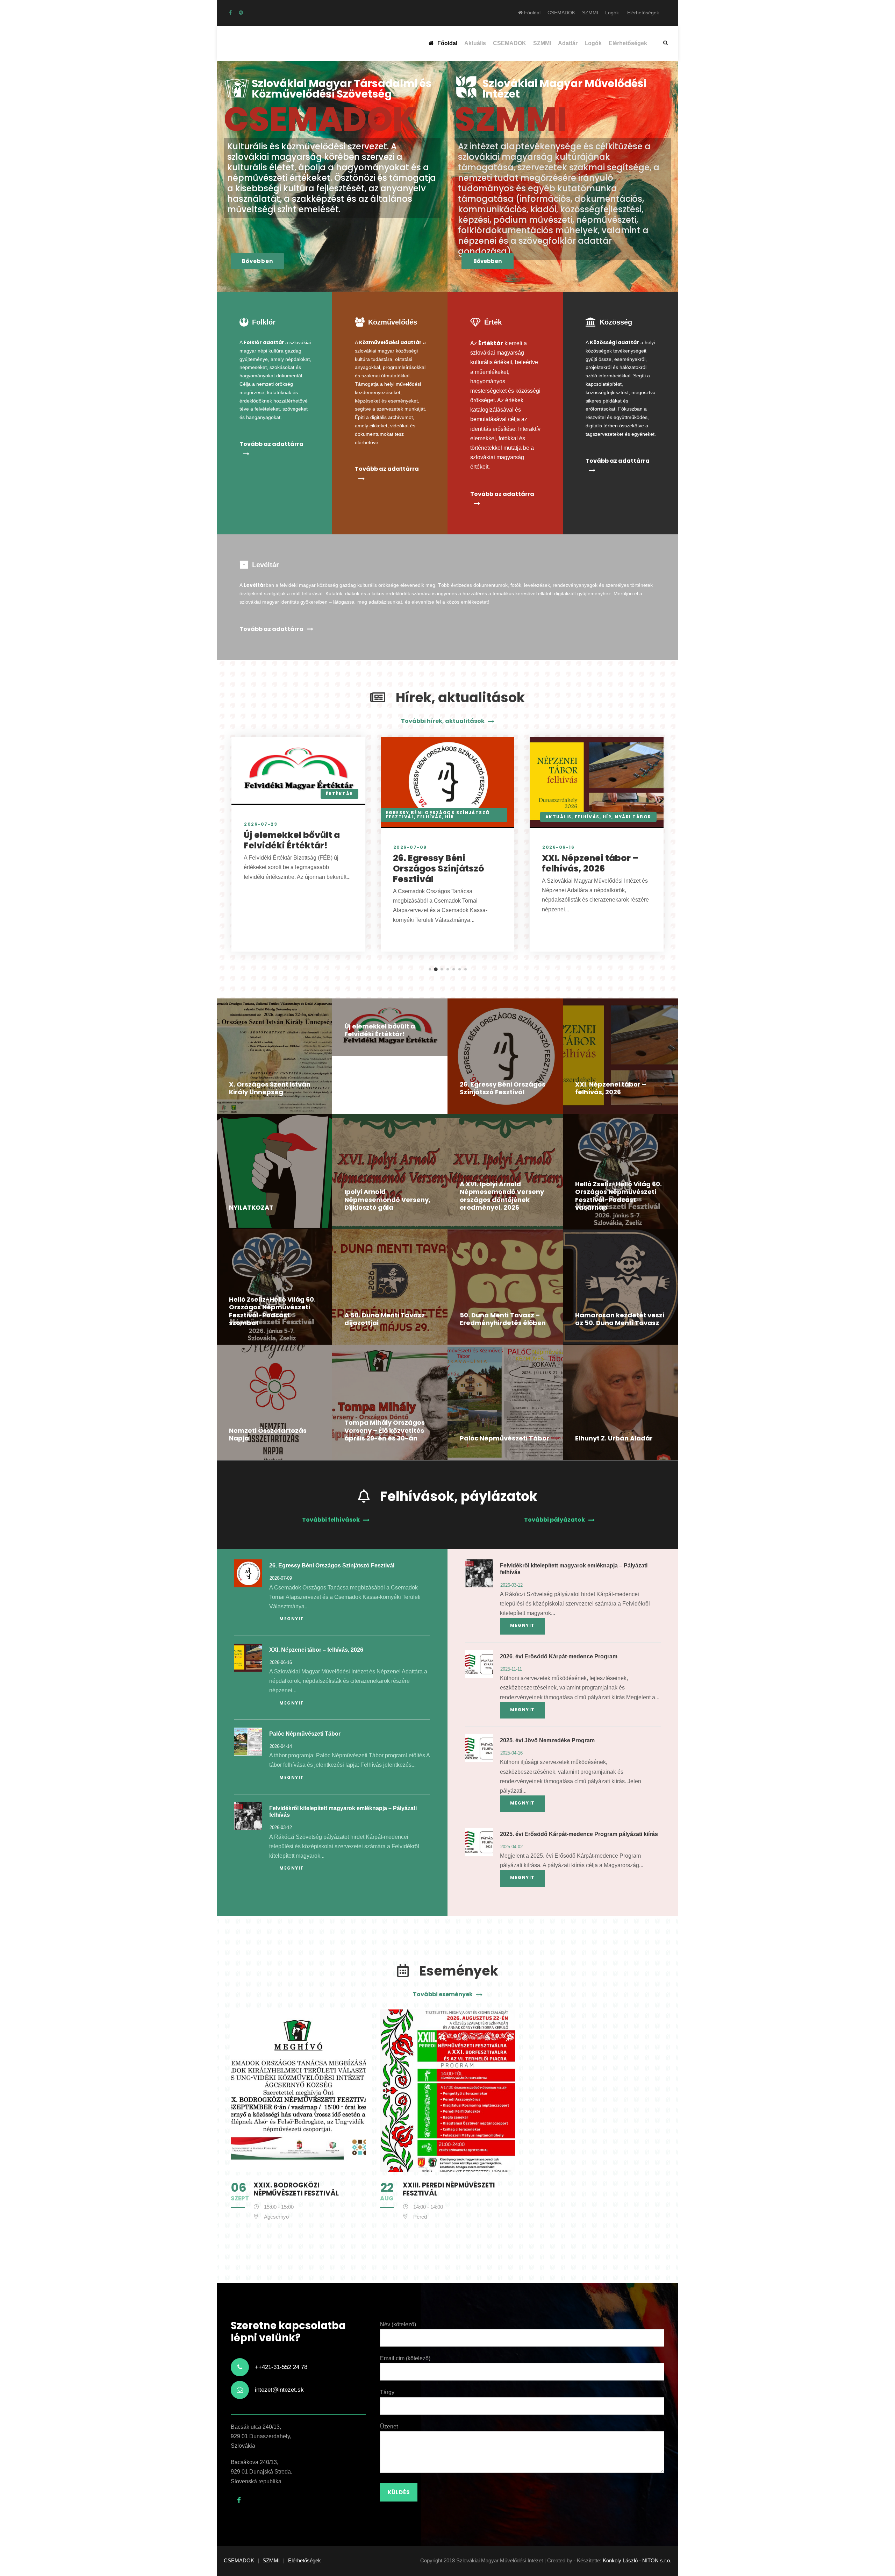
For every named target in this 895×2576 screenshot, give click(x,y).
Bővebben (257, 261)
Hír (450, 817)
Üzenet (389, 2426)
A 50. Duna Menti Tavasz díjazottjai (385, 1319)
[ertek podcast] (241, 13)
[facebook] (230, 13)
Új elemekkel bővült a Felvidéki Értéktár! (292, 840)
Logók (612, 13)
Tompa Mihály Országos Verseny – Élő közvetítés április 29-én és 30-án (385, 1430)
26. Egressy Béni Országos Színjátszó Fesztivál (439, 869)
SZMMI (590, 13)
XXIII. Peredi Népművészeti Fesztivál (449, 2189)
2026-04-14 (281, 1746)
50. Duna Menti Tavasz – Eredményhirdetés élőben (503, 1319)
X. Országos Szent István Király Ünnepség (270, 1088)
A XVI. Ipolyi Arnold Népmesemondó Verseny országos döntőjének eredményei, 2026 (502, 1196)
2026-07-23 (261, 824)
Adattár (568, 43)
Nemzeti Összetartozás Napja (268, 1435)
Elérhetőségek (643, 13)
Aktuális (475, 43)
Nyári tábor (633, 817)
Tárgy (387, 2392)
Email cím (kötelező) (405, 2358)
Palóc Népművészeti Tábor (504, 1438)
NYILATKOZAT (251, 1207)
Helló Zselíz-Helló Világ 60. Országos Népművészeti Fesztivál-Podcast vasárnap (618, 1196)
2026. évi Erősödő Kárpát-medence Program (559, 1656)
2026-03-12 (281, 1827)
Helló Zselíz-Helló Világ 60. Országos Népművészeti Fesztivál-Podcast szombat (272, 1311)
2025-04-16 (511, 1753)
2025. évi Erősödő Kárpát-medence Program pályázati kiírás (579, 1834)
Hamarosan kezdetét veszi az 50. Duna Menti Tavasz (620, 1319)
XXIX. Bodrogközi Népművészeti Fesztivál (296, 2189)
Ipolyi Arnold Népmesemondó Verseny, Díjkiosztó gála (387, 1200)
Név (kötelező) (398, 2324)
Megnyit (292, 1619)
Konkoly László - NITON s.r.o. (637, 2560)
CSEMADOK (561, 13)
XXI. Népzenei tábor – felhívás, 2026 (590, 863)
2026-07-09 (410, 847)
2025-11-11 (511, 1669)
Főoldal (532, 13)
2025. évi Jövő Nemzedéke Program (547, 1740)
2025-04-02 (511, 1847)
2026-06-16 (558, 847)
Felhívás (429, 817)
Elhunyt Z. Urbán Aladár (614, 1438)
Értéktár (339, 794)
